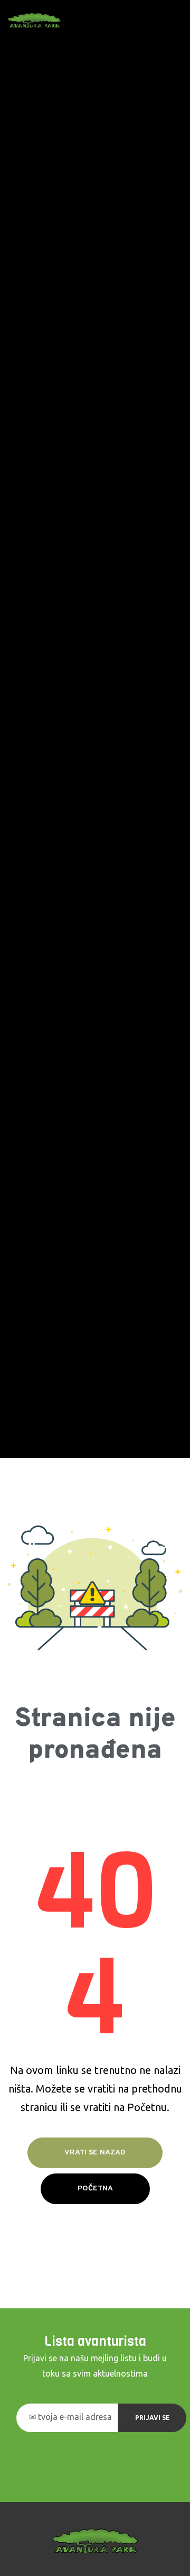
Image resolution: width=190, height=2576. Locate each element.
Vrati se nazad (95, 2153)
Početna (95, 2189)
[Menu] (178, 21)
